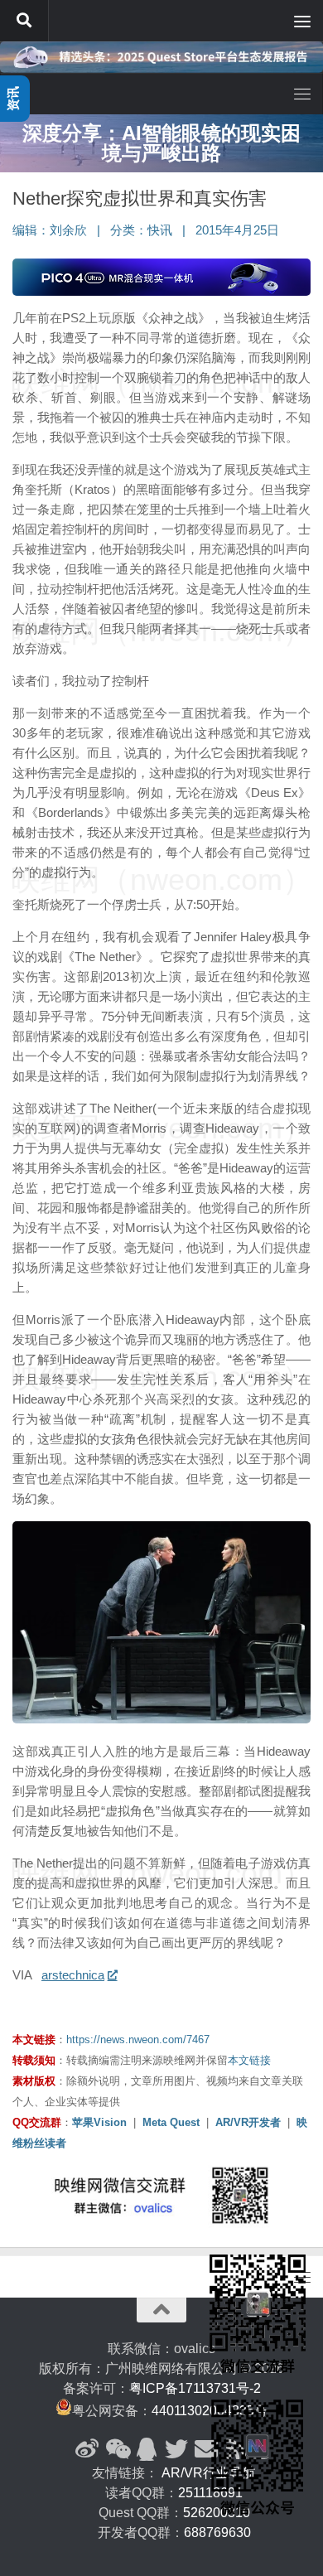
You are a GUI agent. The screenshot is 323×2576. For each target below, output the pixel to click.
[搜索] (24, 21)
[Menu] (302, 21)
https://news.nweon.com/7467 (138, 2040)
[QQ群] (147, 2449)
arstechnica (73, 1975)
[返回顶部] (161, 2310)
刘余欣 (68, 230)
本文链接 (249, 2060)
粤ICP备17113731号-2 (195, 2388)
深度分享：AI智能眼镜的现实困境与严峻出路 (161, 143)
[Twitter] (176, 2449)
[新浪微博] (87, 2449)
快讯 (160, 230)
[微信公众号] (117, 2449)
